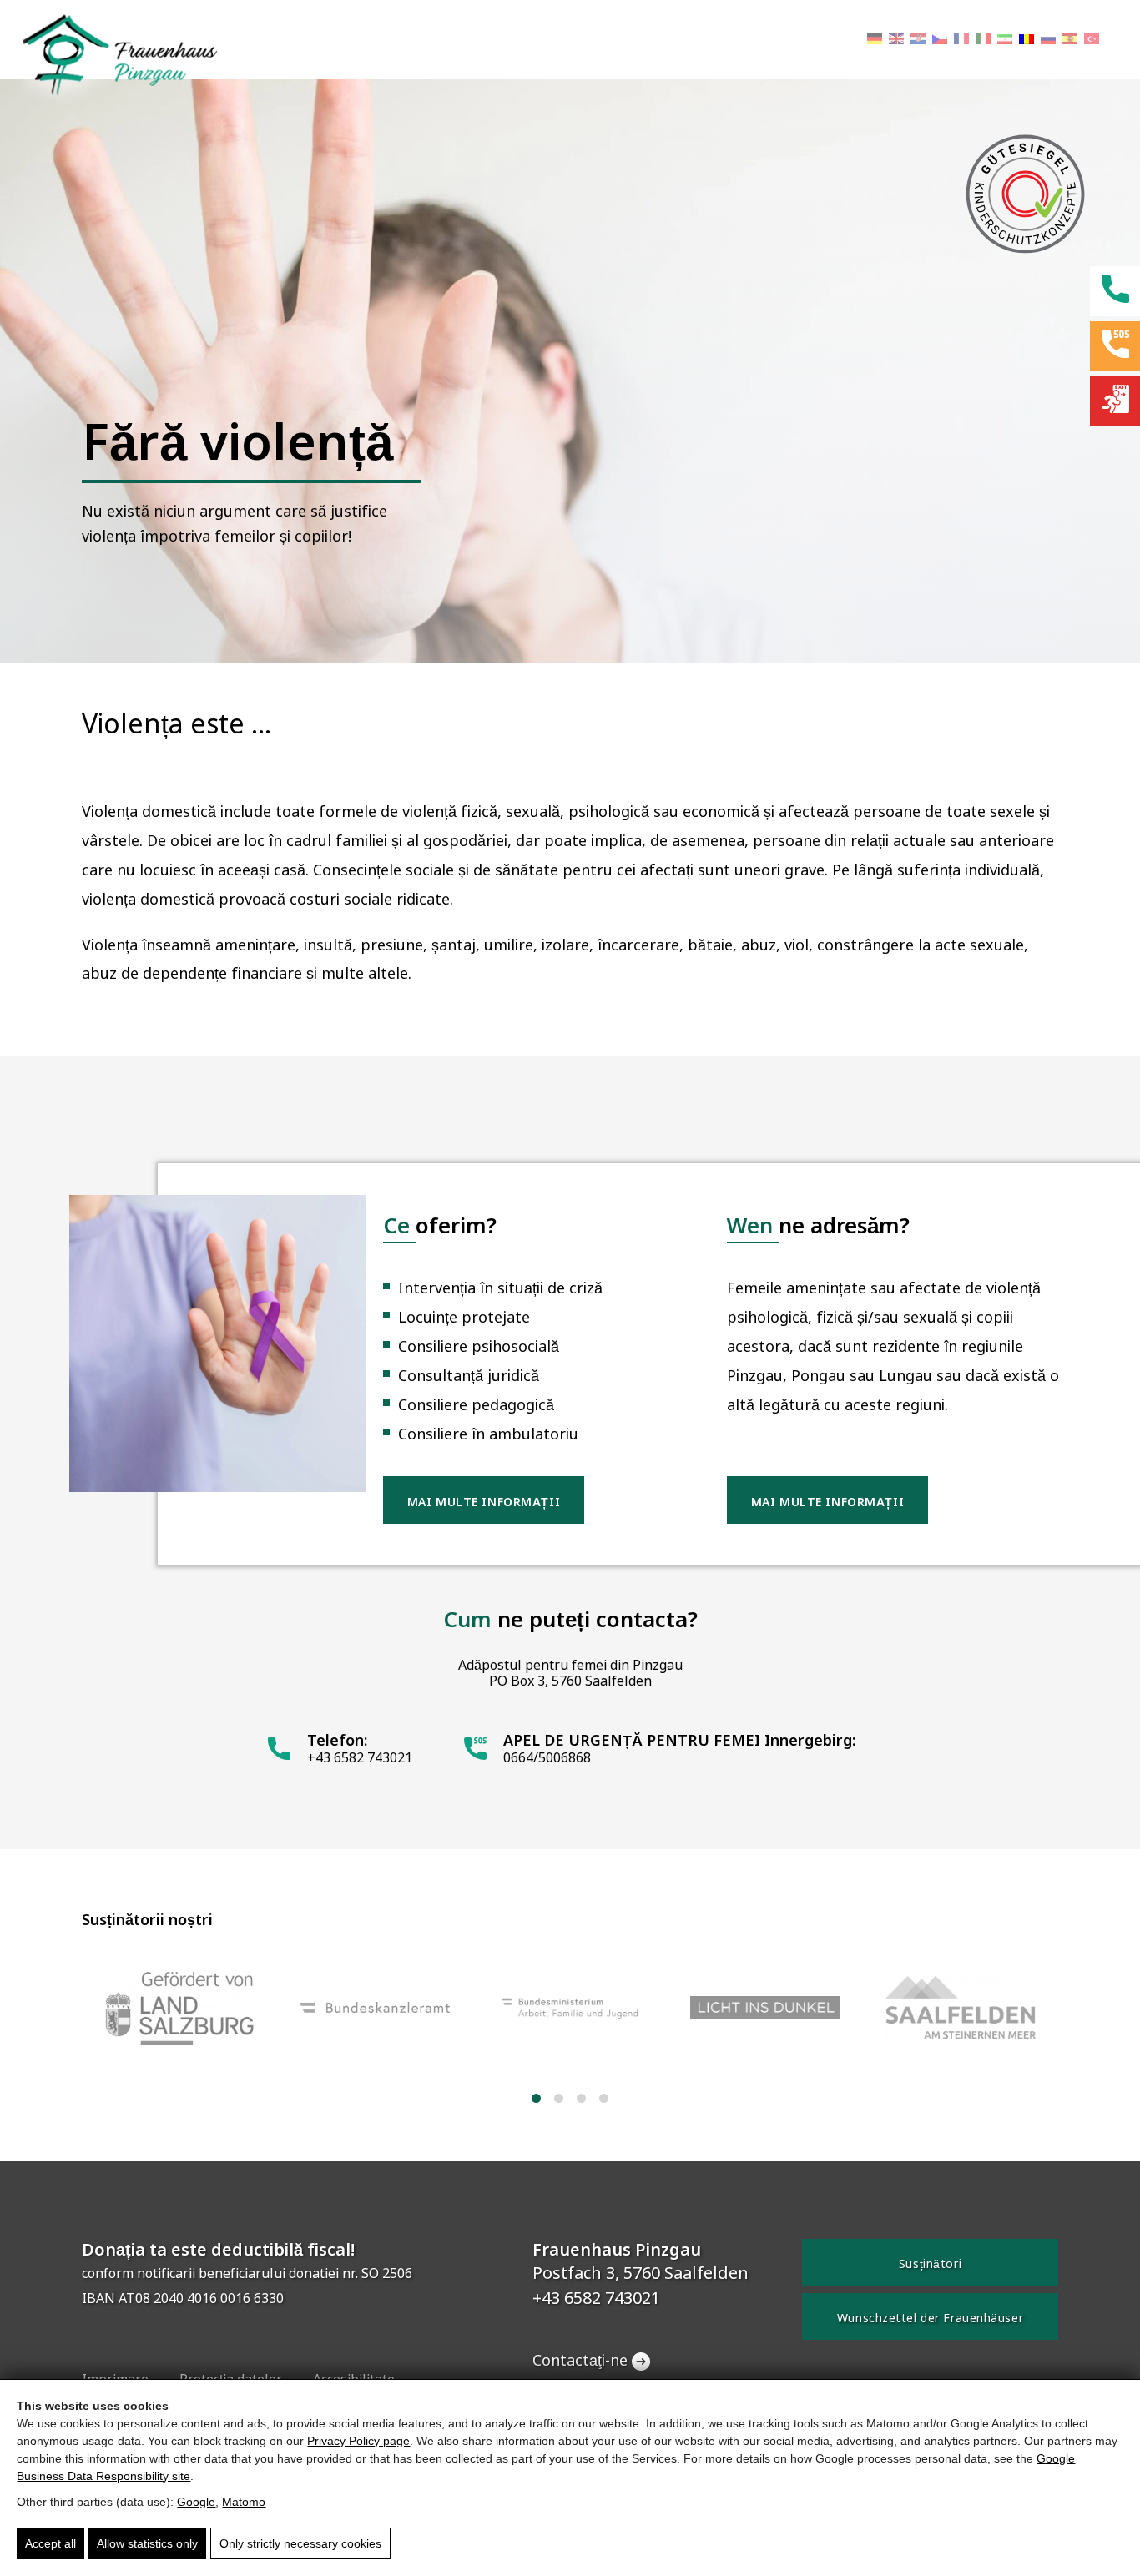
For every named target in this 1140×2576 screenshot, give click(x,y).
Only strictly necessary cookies (300, 2543)
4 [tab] (604, 2098)
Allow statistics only (147, 2543)
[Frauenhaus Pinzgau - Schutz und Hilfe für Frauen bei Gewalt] (108, 53)
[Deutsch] (875, 40)
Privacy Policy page (358, 2441)
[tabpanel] (179, 2010)
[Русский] (1048, 40)
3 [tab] (581, 2098)
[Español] (1070, 40)
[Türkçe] (1092, 40)
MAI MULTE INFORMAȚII (484, 1502)
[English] (896, 40)
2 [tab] (559, 2098)
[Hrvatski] (918, 40)
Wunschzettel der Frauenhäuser (930, 2318)
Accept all (50, 2543)
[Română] (1027, 40)
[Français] (961, 40)
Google (196, 2502)
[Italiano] (983, 40)
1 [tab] (536, 2098)
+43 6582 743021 (360, 1758)
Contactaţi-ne (580, 2361)
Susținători (930, 2264)
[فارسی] (1005, 40)
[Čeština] (940, 40)
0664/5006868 (547, 1758)
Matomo (244, 2502)
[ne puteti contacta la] (1115, 401)
